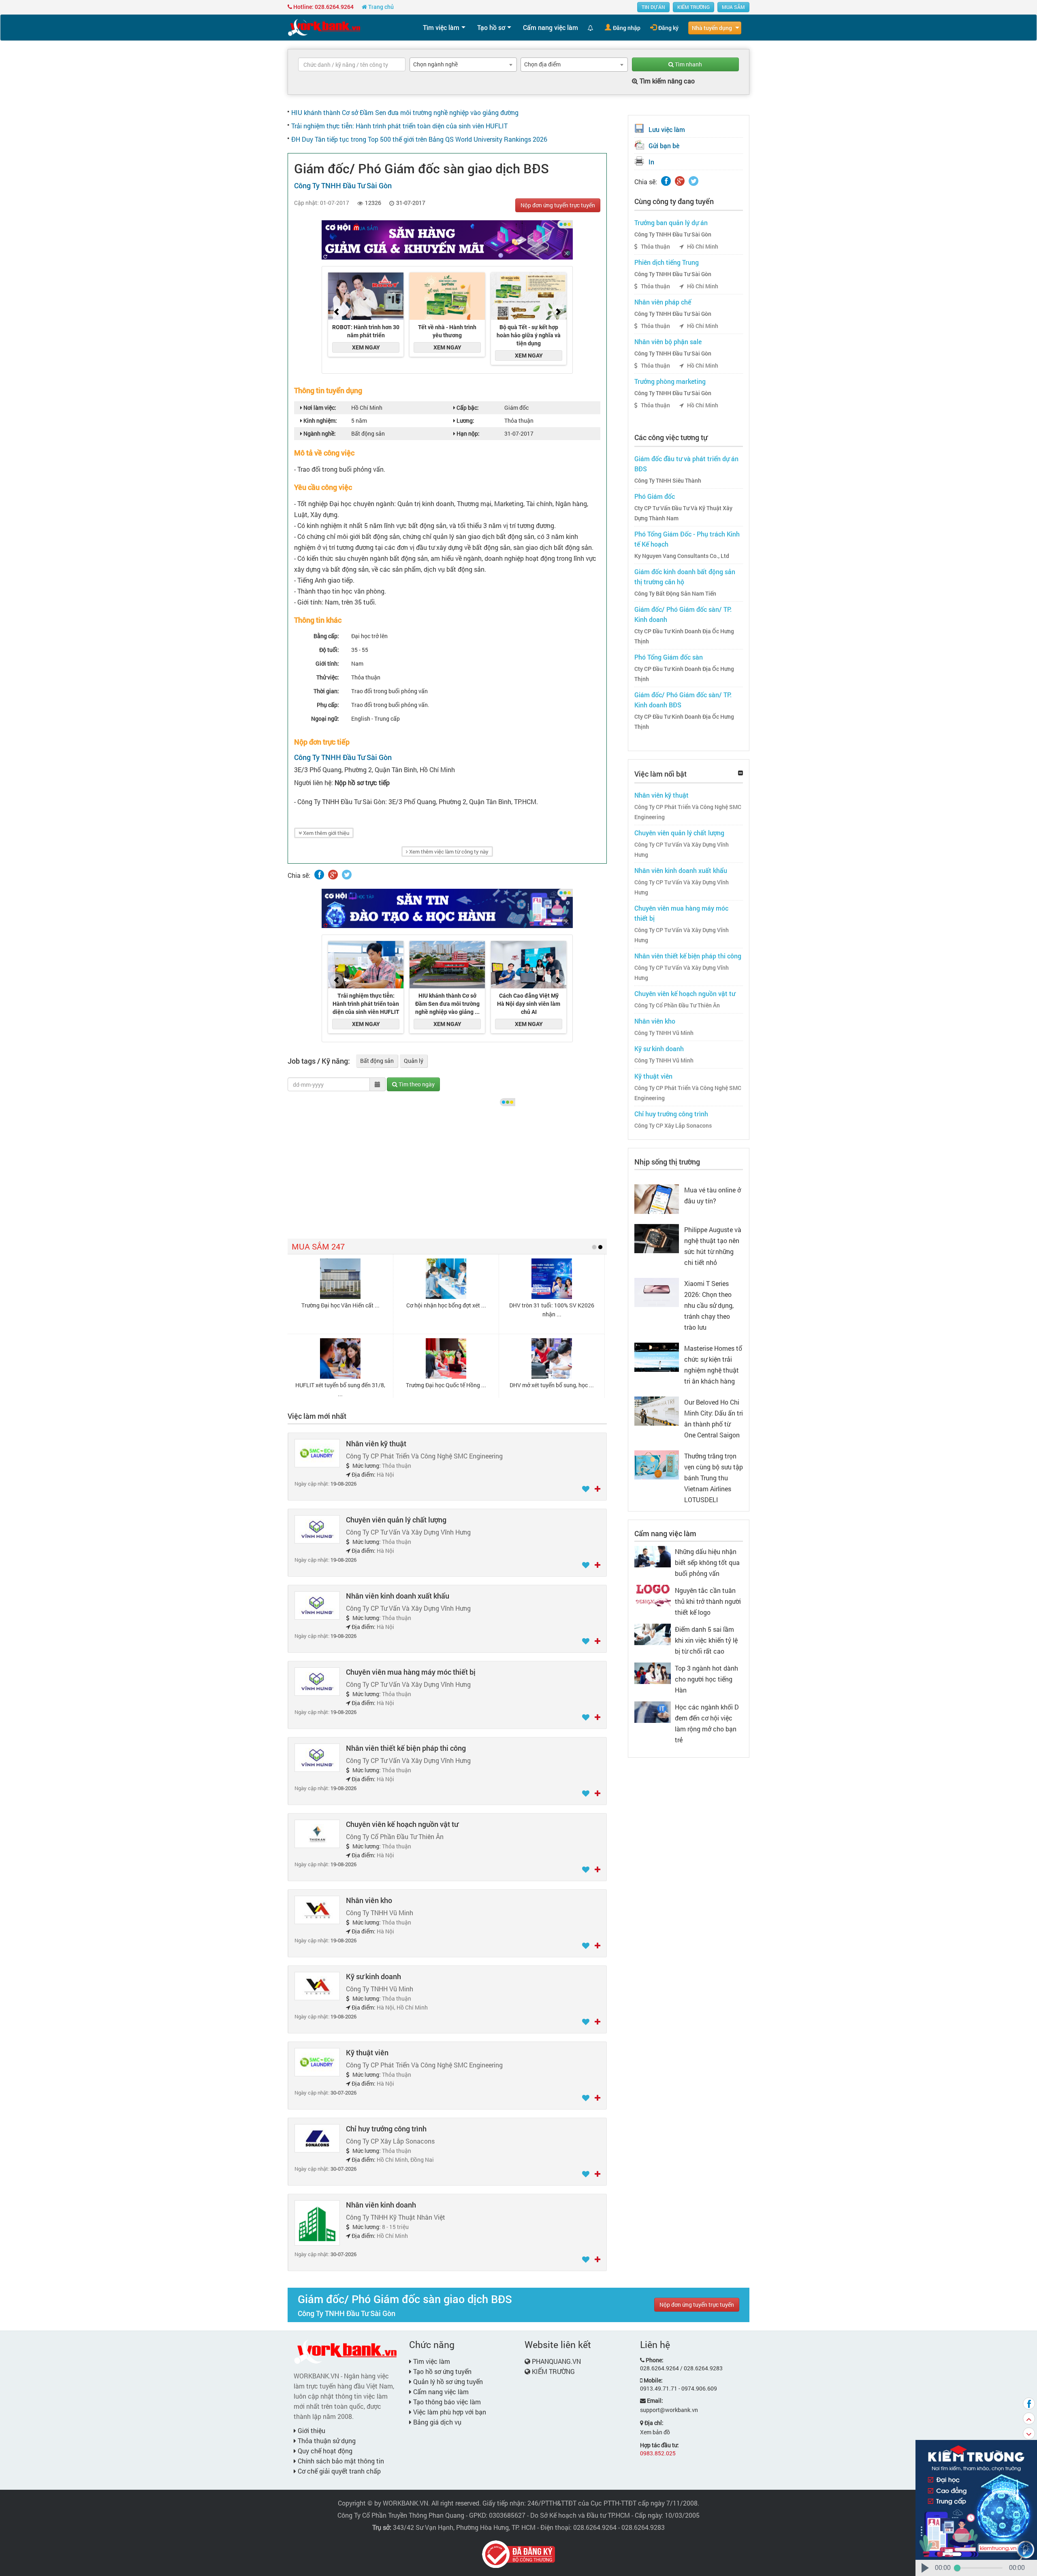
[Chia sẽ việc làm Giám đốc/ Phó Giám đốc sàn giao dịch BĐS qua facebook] (319, 875)
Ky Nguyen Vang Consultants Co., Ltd (682, 556)
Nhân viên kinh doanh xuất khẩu (398, 1596)
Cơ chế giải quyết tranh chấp (338, 2471)
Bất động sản (377, 1061)
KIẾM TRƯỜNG (693, 7)
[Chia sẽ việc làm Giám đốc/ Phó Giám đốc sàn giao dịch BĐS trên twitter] (347, 875)
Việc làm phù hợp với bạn (449, 2412)
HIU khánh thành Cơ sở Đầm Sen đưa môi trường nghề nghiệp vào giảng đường (405, 112)
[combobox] (463, 65)
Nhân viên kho (369, 1900)
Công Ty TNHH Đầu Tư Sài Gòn (673, 234)
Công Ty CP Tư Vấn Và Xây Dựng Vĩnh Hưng (682, 850)
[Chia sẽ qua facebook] (1029, 2404)
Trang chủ (380, 7)
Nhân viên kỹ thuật (376, 1443)
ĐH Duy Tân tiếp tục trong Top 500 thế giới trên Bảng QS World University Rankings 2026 (419, 139)
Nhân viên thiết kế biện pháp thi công (406, 1748)
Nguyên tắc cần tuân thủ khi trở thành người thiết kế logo (708, 1601)
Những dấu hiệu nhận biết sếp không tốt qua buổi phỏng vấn (707, 1562)
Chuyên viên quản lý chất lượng (396, 1520)
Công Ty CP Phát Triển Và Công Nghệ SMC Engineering (688, 812)
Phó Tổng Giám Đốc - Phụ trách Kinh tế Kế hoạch (687, 539)
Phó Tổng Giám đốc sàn (669, 657)
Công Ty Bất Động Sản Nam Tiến (675, 594)
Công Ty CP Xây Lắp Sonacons (673, 1126)
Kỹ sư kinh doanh (373, 1976)
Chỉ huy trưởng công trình (386, 2129)
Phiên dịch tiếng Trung (667, 262)
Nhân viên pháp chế (663, 302)
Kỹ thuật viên (367, 2052)
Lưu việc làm (667, 129)
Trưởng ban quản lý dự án (671, 222)
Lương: (465, 420)
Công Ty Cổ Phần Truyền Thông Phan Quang (401, 2515)
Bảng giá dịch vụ (436, 2422)
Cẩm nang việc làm (551, 27)
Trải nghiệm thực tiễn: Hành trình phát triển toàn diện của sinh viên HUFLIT (399, 126)
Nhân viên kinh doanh (381, 2205)
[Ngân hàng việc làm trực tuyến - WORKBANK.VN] (324, 27)
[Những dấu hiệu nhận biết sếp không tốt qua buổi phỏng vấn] (653, 1556)
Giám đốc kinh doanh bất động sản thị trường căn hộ (685, 577)
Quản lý (414, 1061)
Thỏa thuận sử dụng (326, 2441)
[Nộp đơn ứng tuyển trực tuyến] (597, 1489)
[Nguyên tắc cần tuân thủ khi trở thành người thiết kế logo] (653, 1595)
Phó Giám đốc (655, 496)
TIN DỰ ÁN (653, 7)
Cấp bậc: (467, 408)
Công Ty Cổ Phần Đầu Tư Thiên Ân (677, 1005)
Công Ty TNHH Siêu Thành (668, 481)
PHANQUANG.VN (556, 2361)
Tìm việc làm (441, 27)
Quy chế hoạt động (324, 2451)
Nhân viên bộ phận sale (668, 342)
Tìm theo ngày (416, 1084)
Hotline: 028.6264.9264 (323, 7)
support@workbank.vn (669, 2410)
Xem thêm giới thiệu (325, 833)
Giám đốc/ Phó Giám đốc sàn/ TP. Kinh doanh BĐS (683, 700)
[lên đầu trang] (1029, 2418)
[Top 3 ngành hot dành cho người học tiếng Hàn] (653, 1672)
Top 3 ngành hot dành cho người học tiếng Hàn (706, 1679)
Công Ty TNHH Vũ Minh (664, 1033)
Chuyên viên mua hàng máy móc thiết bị (411, 1672)
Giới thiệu (311, 2430)
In (651, 162)
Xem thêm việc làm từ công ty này (448, 852)
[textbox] (352, 64)
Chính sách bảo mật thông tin (340, 2461)
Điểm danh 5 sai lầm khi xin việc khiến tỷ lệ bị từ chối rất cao (706, 1640)
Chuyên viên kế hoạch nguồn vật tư (402, 1824)
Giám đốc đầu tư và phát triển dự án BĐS (686, 464)
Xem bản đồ (655, 2432)
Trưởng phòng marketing (670, 381)
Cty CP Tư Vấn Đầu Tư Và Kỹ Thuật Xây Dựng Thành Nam (683, 513)
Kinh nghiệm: (320, 420)
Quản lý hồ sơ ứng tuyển (447, 2381)
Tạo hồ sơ (491, 27)
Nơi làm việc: (319, 408)
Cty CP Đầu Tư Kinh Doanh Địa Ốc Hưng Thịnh (684, 636)
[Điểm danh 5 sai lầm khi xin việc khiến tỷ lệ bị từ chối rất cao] (653, 1634)
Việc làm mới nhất (317, 1416)
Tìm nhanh (688, 64)
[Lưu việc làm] (586, 1489)
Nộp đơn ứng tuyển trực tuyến (558, 205)
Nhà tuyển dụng (712, 28)
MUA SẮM (733, 7)
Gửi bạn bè (664, 146)
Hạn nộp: (467, 433)
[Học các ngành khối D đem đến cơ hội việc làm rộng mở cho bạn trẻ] (653, 1711)
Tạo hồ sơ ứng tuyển (442, 2371)
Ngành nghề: (319, 433)
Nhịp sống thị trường (667, 1162)
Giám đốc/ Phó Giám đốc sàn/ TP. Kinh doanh (683, 614)
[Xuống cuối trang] (1029, 2433)
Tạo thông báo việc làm (446, 2402)
